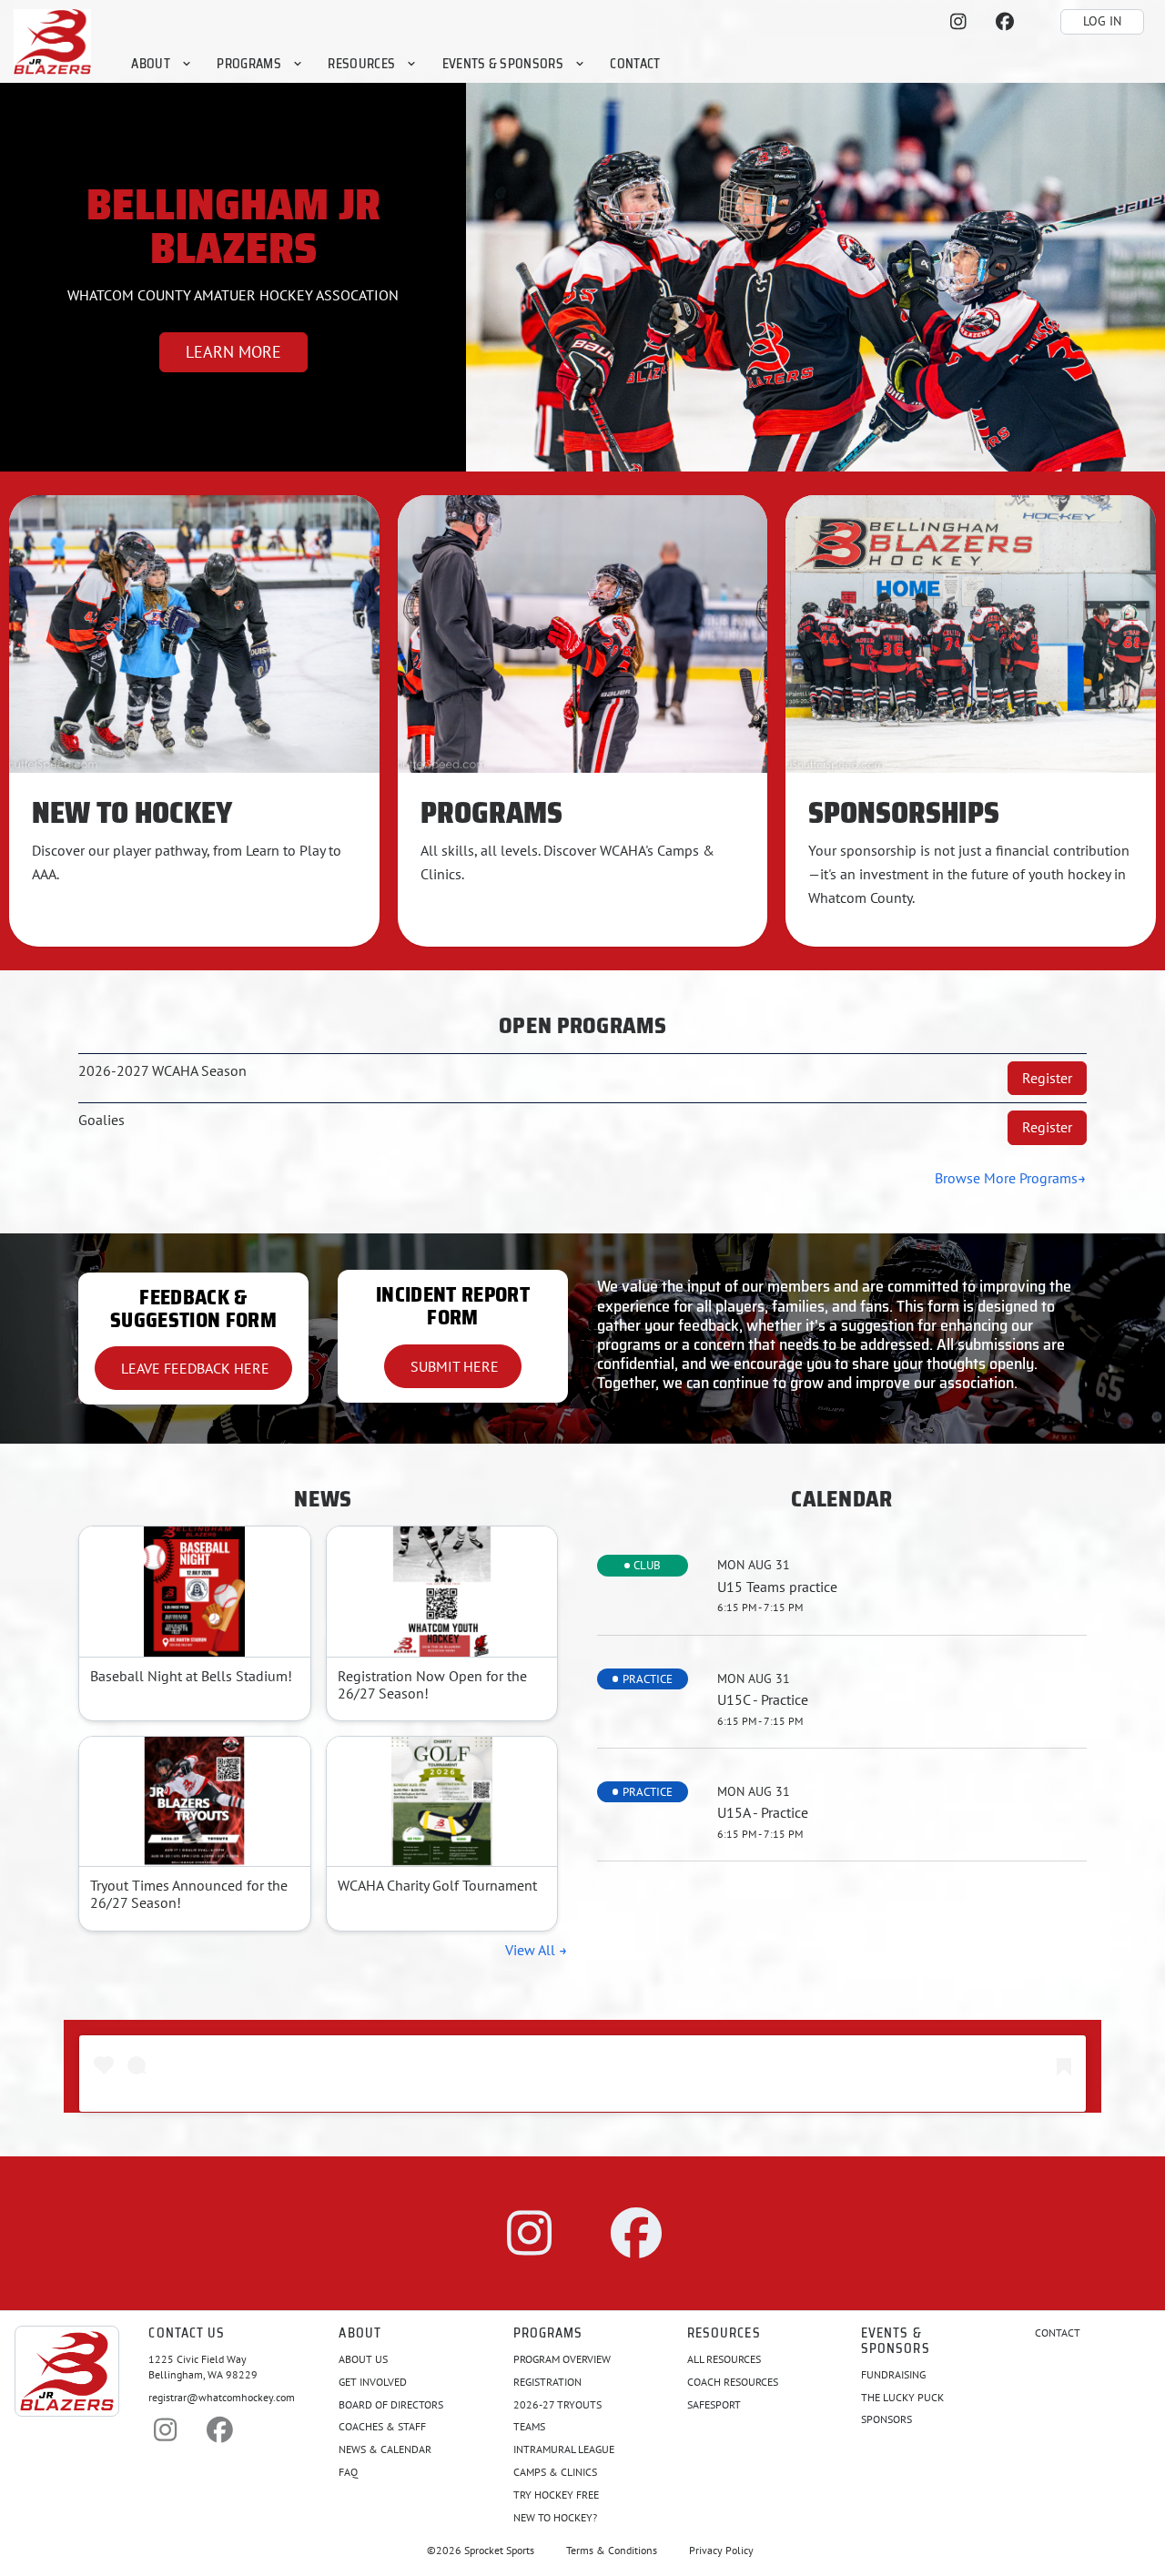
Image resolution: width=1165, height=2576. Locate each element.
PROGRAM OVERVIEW (562, 2359)
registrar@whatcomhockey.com (222, 2397)
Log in (1102, 21)
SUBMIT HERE (453, 1366)
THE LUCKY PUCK (902, 2397)
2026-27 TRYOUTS (557, 2404)
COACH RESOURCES (733, 2382)
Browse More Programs (1006, 1178)
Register (1047, 1078)
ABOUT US (363, 2359)
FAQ (348, 2472)
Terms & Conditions (612, 2551)
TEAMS (529, 2426)
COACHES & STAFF (382, 2426)
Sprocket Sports (499, 2551)
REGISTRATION (547, 2382)
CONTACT (1058, 2333)
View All (532, 1950)
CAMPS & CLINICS (555, 2472)
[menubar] (396, 63)
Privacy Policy (721, 2551)
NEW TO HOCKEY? (555, 2517)
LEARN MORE (233, 352)
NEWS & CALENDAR (385, 2449)
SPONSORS (886, 2419)
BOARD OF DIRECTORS (391, 2404)
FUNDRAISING (893, 2374)
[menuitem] (162, 63)
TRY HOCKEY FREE (556, 2495)
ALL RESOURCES (724, 2359)
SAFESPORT (714, 2404)
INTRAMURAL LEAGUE (564, 2449)
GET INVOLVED (373, 2382)
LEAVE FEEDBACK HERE (193, 1368)
